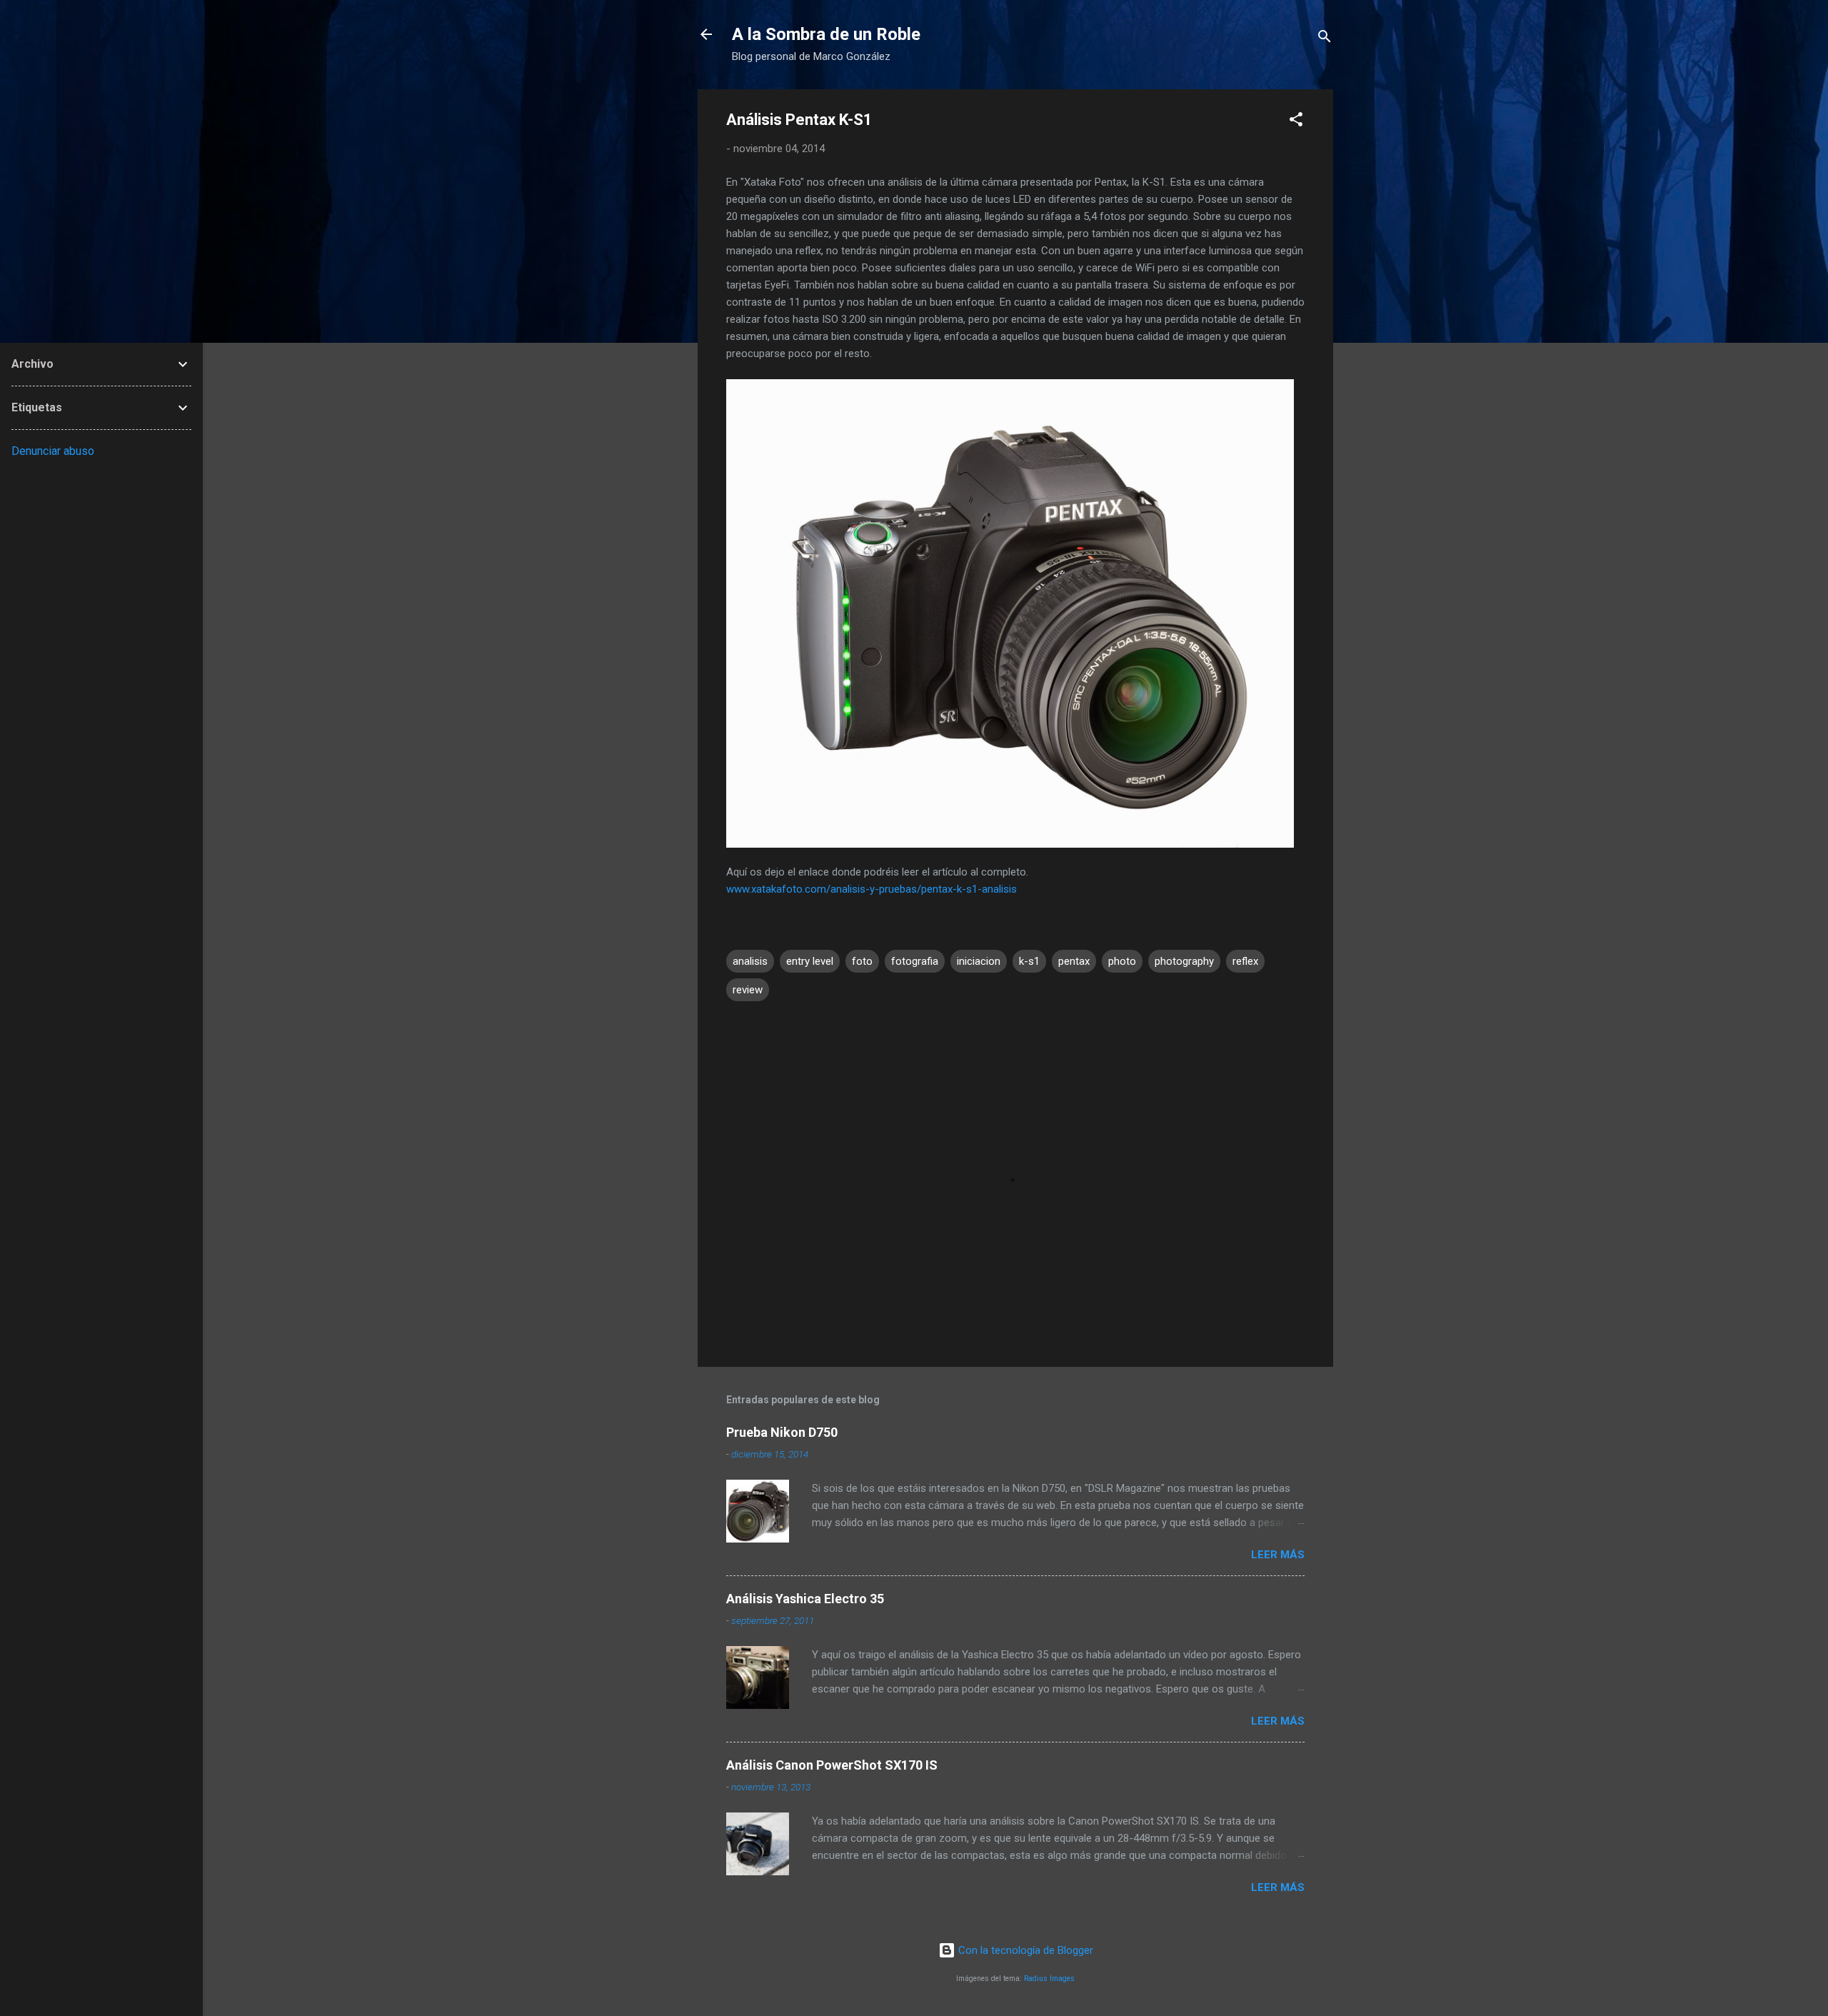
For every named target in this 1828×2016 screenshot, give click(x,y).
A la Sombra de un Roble (826, 34)
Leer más (1278, 1555)
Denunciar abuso (53, 451)
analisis (750, 961)
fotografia (915, 961)
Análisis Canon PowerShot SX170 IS (832, 1765)
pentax (1074, 961)
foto (862, 961)
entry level (810, 961)
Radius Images (1049, 1979)
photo (1122, 961)
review (748, 990)
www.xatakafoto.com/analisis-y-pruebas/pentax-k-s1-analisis (872, 889)
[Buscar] (1325, 39)
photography (1184, 961)
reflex (1245, 961)
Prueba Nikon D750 (782, 1432)
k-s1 (1029, 961)
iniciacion (979, 961)
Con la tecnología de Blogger (1024, 1950)
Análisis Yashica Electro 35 (805, 1599)
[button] (1296, 122)
